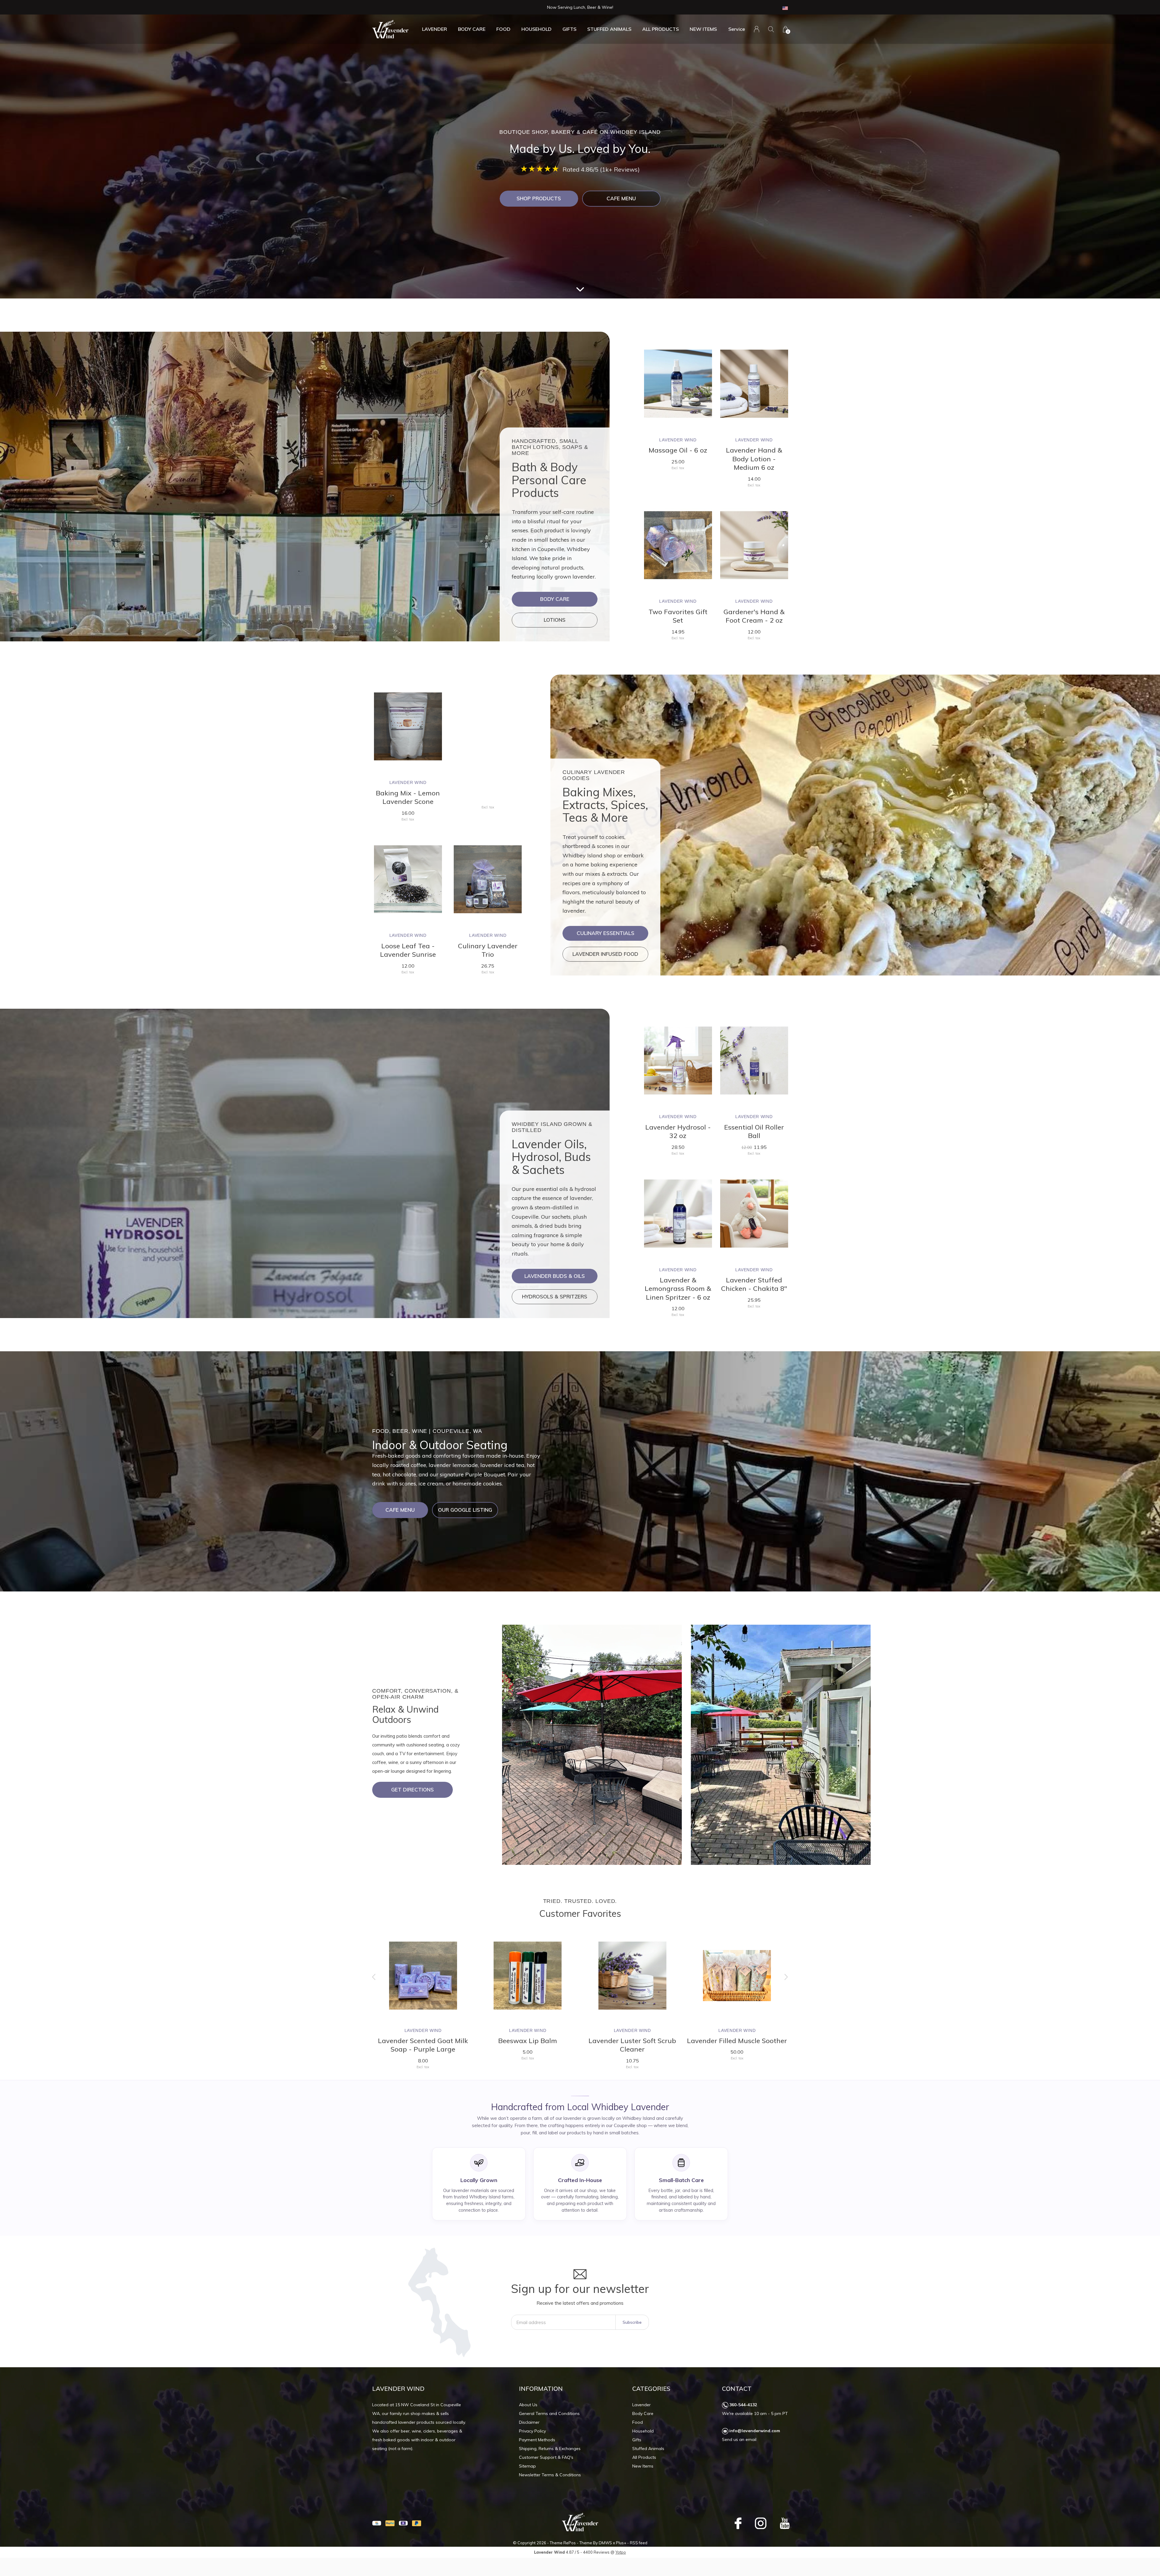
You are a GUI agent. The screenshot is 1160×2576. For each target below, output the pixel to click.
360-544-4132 (743, 2405)
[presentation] (374, 1977)
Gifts (569, 29)
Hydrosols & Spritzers (555, 1296)
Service (737, 29)
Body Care (472, 29)
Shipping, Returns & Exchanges (550, 2449)
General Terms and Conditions (549, 2413)
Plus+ (621, 2543)
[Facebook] (738, 2523)
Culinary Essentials (606, 933)
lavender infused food (605, 954)
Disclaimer (529, 2422)
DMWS (605, 2543)
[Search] (771, 29)
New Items (703, 29)
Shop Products (539, 198)
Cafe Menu (621, 198)
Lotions (555, 620)
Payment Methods (537, 2440)
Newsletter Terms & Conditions (550, 2475)
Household (536, 29)
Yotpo (621, 2552)
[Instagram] (761, 2523)
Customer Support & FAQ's (546, 2457)
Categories (651, 2389)
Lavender (435, 29)
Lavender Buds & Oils (555, 1276)
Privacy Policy (532, 2431)
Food (503, 29)
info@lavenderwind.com (755, 2431)
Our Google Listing (465, 1510)
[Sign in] (757, 29)
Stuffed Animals (609, 29)
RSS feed (639, 2543)
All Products (661, 29)
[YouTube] (785, 2523)
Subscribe (632, 2322)
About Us (528, 2405)
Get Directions (412, 1789)
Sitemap (527, 2466)
